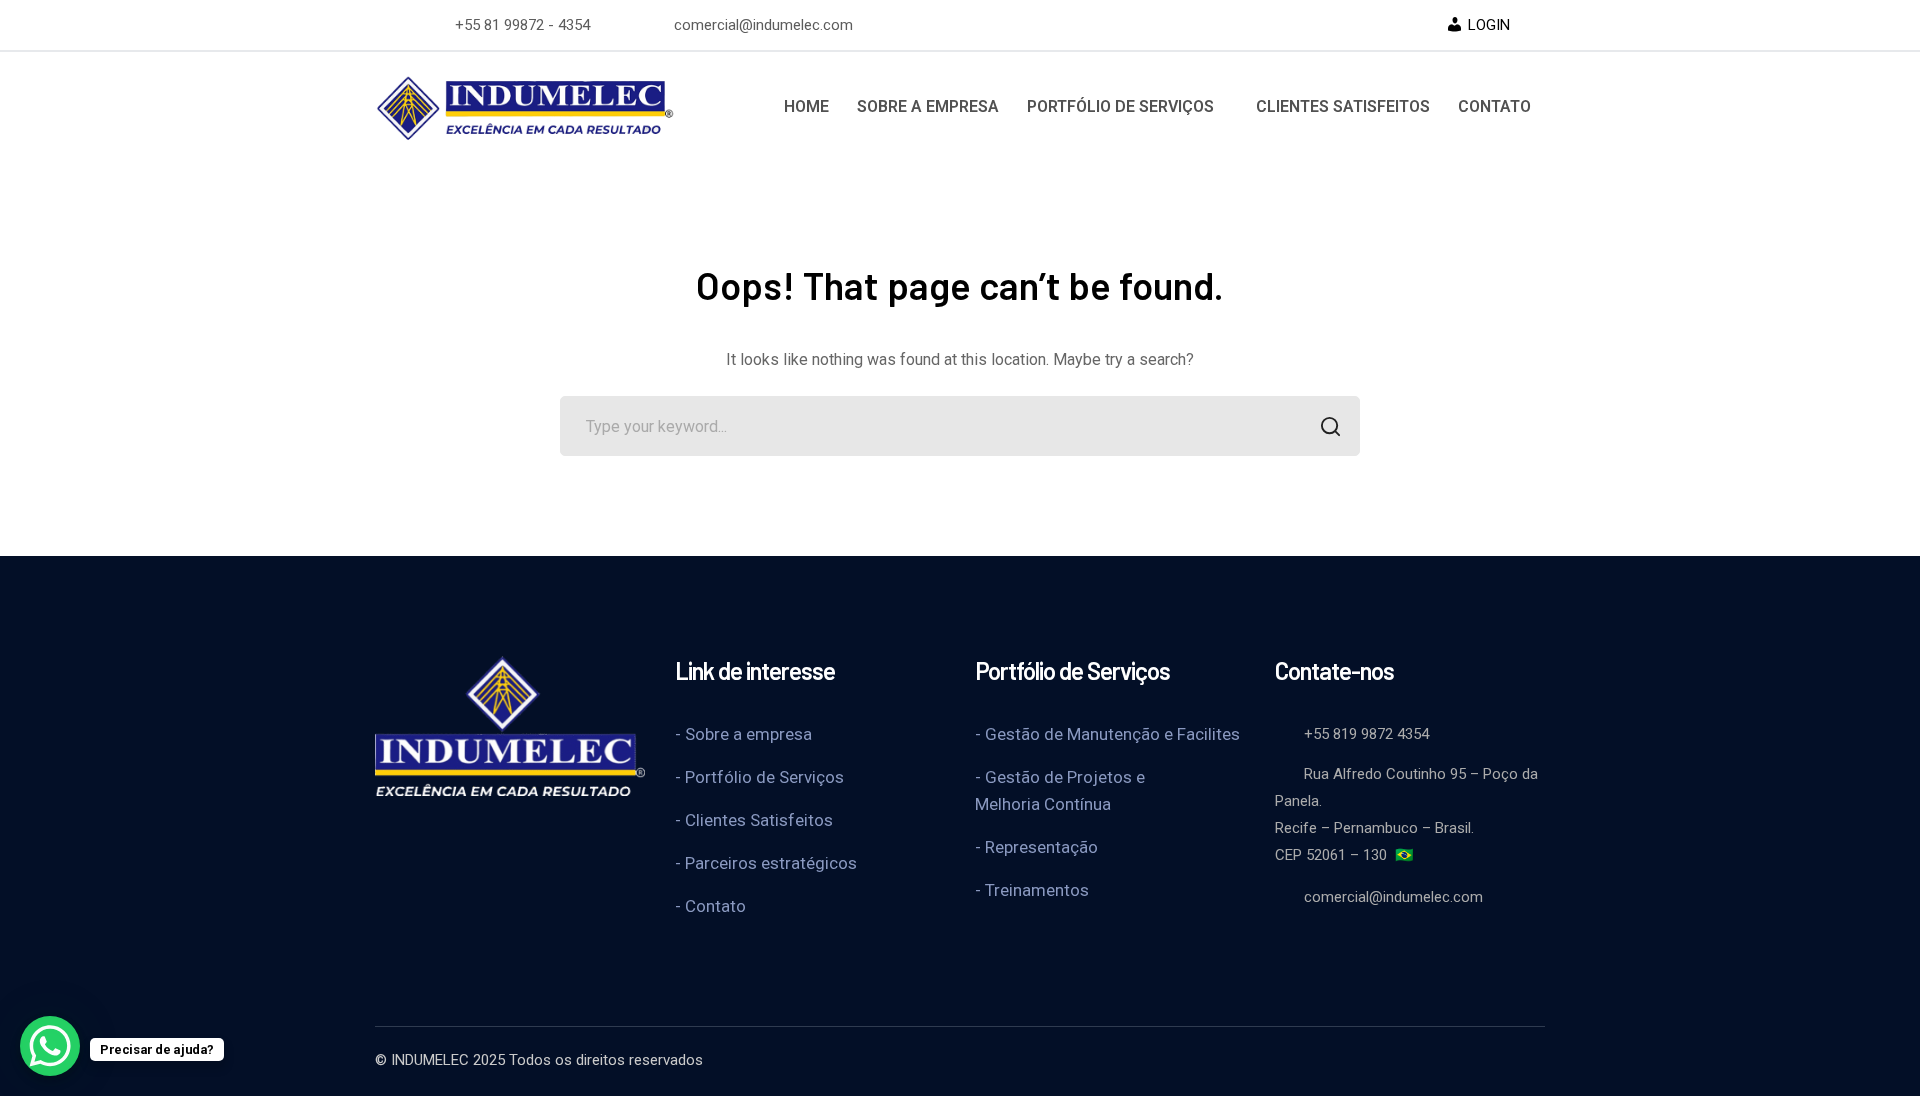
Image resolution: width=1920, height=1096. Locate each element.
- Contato (710, 906)
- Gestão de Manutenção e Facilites (1107, 734)
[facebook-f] (385, 836)
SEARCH (1330, 426)
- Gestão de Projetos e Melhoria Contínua (1060, 790)
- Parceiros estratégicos (766, 863)
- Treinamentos (1032, 890)
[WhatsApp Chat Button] (50, 1046)
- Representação (1036, 847)
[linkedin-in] (485, 836)
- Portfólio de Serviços (759, 777)
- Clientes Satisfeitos (754, 820)
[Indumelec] (525, 105)
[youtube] (435, 836)
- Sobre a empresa (743, 734)
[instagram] (535, 836)
